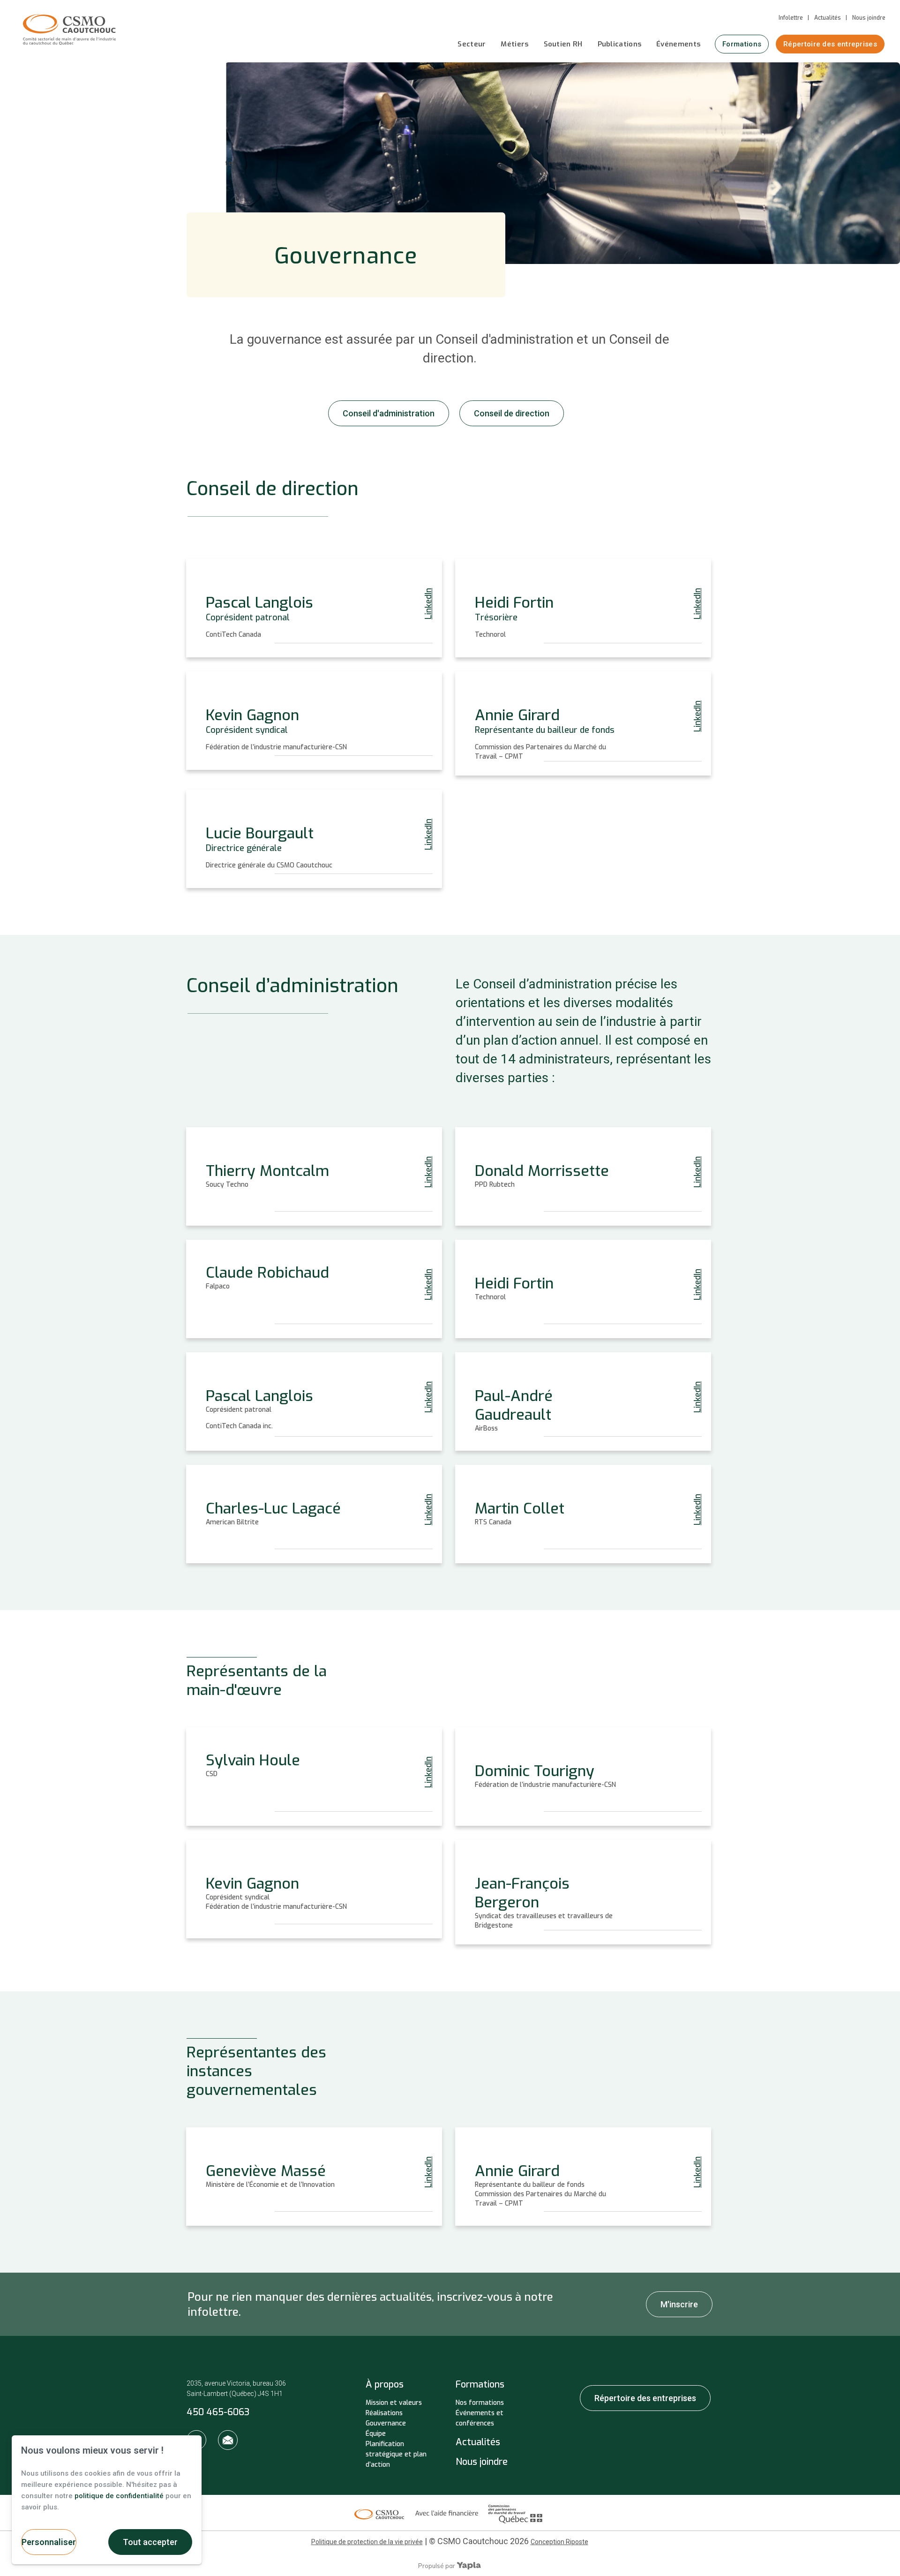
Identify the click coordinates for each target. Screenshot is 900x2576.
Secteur (472, 44)
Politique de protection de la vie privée (367, 2542)
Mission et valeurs (394, 2403)
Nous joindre (869, 18)
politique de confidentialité (119, 2496)
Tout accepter (150, 2542)
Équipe (376, 2434)
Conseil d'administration (389, 413)
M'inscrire (679, 2304)
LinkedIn (429, 604)
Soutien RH (563, 44)
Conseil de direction (512, 413)
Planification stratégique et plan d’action (396, 2454)
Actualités (828, 18)
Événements (678, 44)
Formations (742, 44)
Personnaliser (49, 2542)
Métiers (514, 44)
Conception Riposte (559, 2542)
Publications (620, 44)
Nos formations (480, 2403)
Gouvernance (386, 2423)
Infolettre (791, 18)
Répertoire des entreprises (830, 44)
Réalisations (384, 2413)
